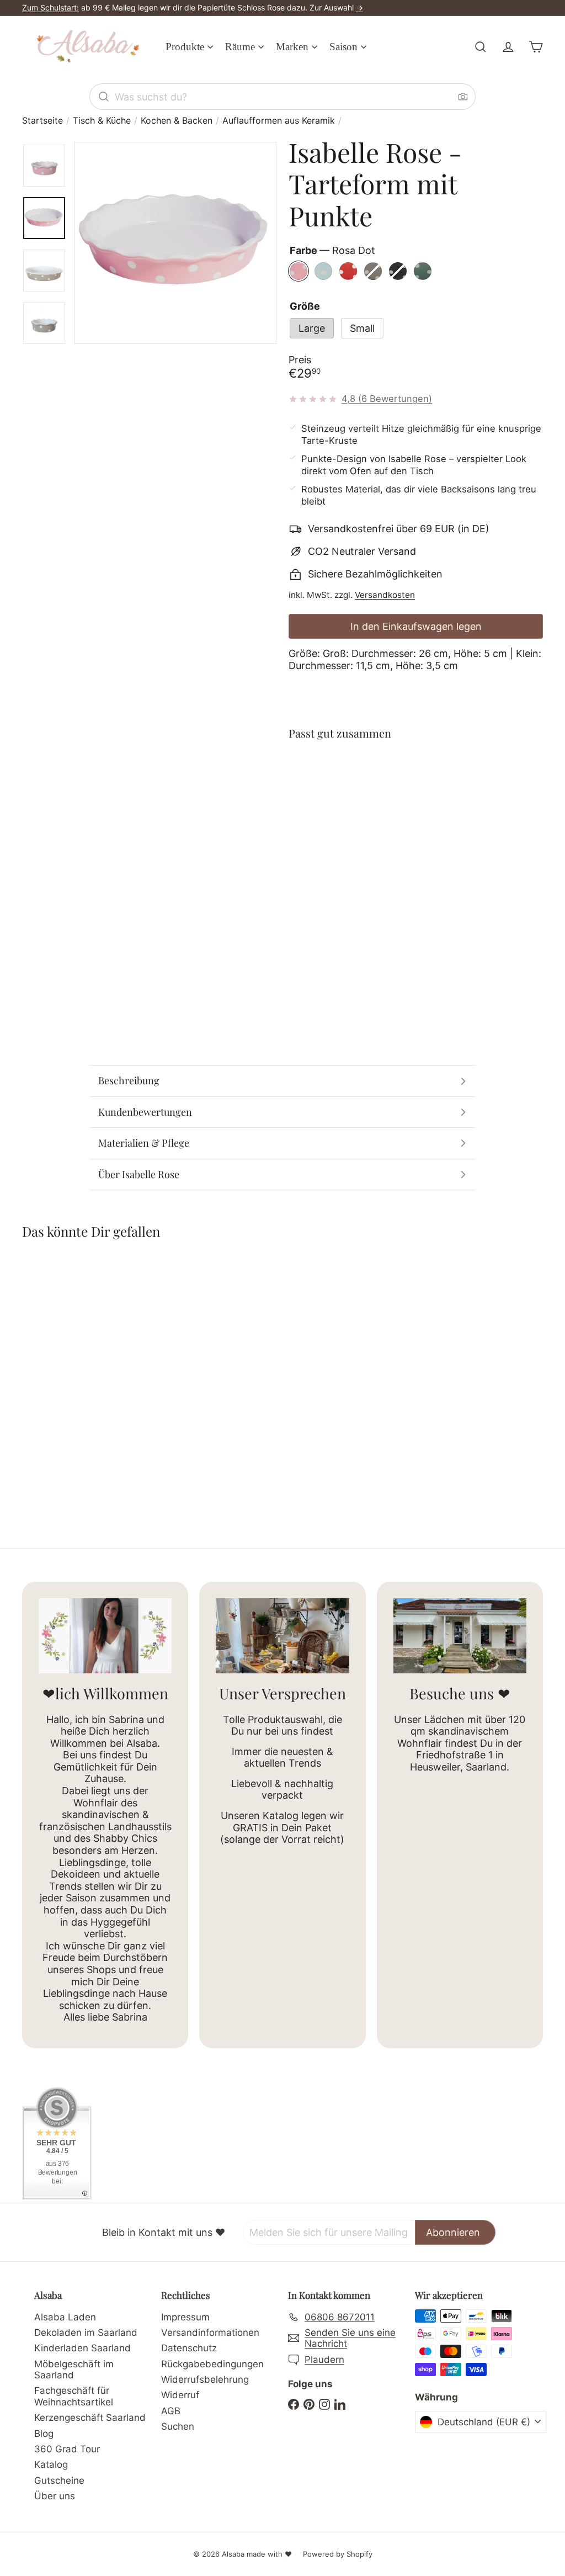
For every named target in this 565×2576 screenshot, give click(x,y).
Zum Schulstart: (50, 7)
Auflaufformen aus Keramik (279, 121)
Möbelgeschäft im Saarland (74, 2370)
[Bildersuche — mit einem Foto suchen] (463, 97)
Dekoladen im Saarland (86, 2333)
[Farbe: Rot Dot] (418, 775)
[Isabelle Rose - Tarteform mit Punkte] (416, 805)
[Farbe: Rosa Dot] (374, 775)
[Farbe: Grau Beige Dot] (440, 775)
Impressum (185, 2317)
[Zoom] (175, 243)
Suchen (178, 2426)
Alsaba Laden (65, 2317)
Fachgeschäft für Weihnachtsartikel (74, 2396)
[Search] (104, 97)
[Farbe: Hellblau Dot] (396, 775)
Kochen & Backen (177, 121)
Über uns (55, 2496)
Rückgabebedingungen (212, 2364)
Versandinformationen (210, 2333)
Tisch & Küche (102, 121)
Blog (44, 2434)
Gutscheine (59, 2480)
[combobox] (282, 97)
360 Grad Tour (67, 2449)
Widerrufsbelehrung (205, 2379)
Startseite (42, 121)
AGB (171, 2411)
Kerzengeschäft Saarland (90, 2418)
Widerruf (180, 2395)
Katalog (51, 2464)
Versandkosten (385, 595)
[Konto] (508, 47)
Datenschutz (189, 2348)
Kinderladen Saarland (82, 2348)
